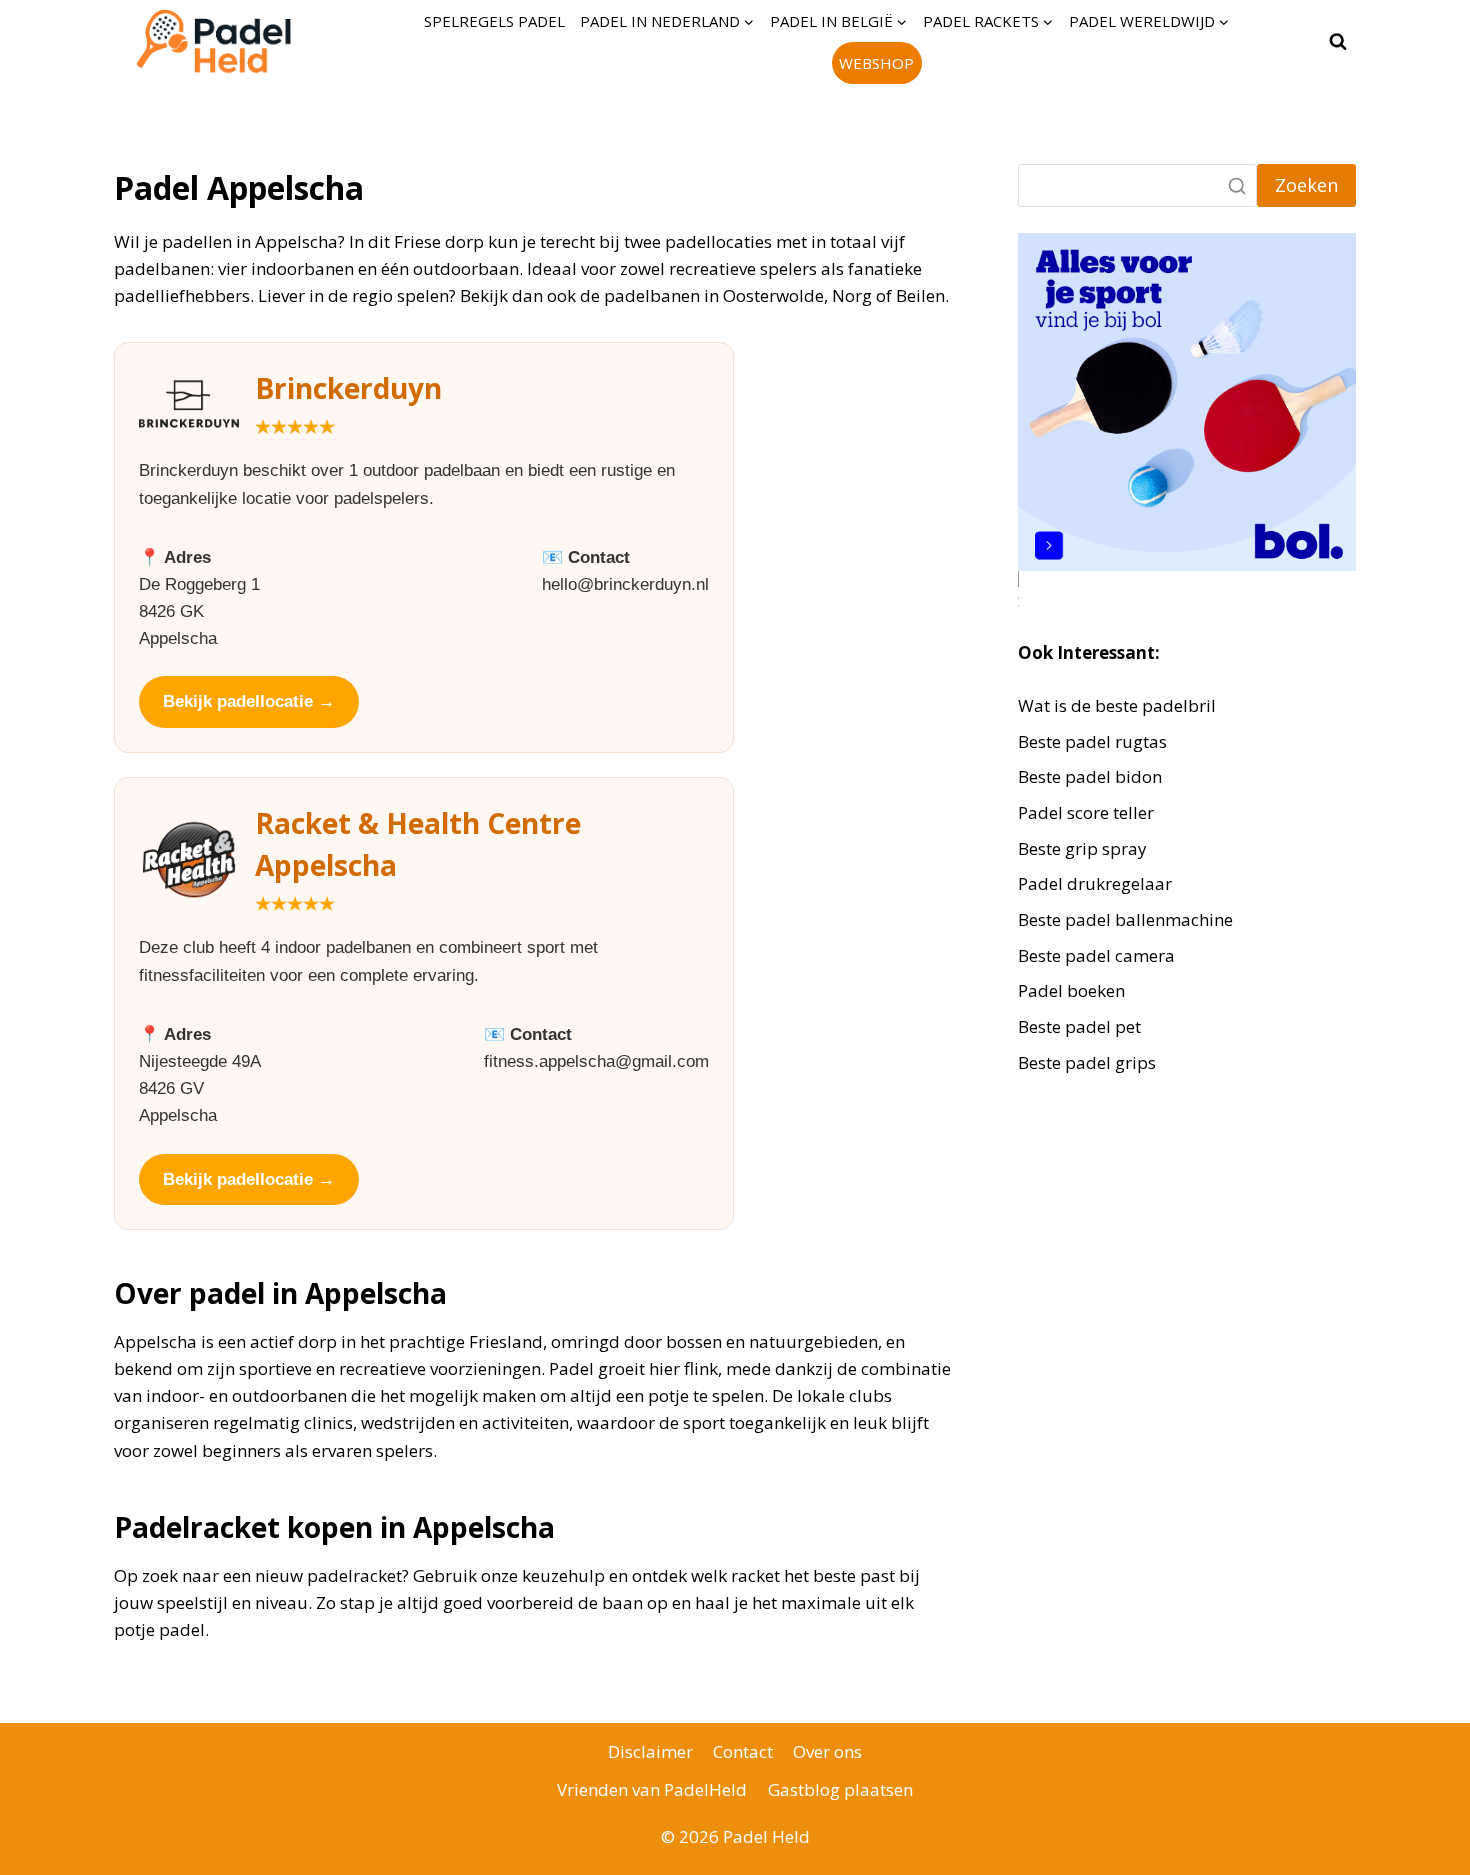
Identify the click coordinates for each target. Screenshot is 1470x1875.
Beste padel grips (1087, 1062)
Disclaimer (650, 1751)
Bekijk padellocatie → (249, 701)
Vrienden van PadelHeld (652, 1789)
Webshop (876, 63)
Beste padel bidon (1090, 776)
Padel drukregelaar (1095, 883)
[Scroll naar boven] (1419, 1844)
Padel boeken (1071, 990)
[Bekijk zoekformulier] (1338, 42)
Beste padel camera (1096, 955)
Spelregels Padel (494, 21)
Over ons (827, 1751)
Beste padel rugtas (1094, 741)
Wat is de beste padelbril (1117, 705)
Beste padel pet (1079, 1026)
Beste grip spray (1082, 848)
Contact (743, 1751)
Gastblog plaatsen (840, 1789)
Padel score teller (1086, 812)
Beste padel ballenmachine (1125, 919)
